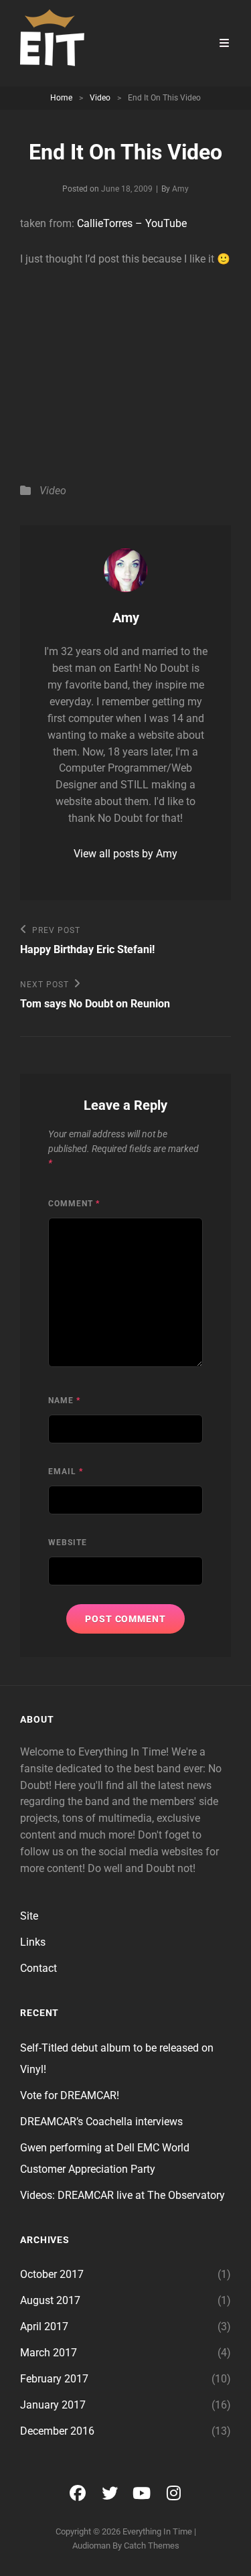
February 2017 (54, 2379)
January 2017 (53, 2405)
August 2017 (50, 2300)
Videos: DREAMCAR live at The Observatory (122, 2195)
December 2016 (57, 2431)
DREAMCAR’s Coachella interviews (101, 2122)
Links (33, 1942)
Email (66, 1472)
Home (61, 98)
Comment (74, 1204)
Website (68, 1543)
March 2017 (49, 2353)
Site (29, 1916)
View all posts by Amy (125, 854)
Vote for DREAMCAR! (70, 2095)
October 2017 (52, 2274)
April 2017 (44, 2327)
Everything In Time (157, 2531)
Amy (180, 189)
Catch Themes (152, 2546)
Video (100, 98)
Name (64, 1401)
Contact (38, 1968)
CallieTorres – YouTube (132, 223)
